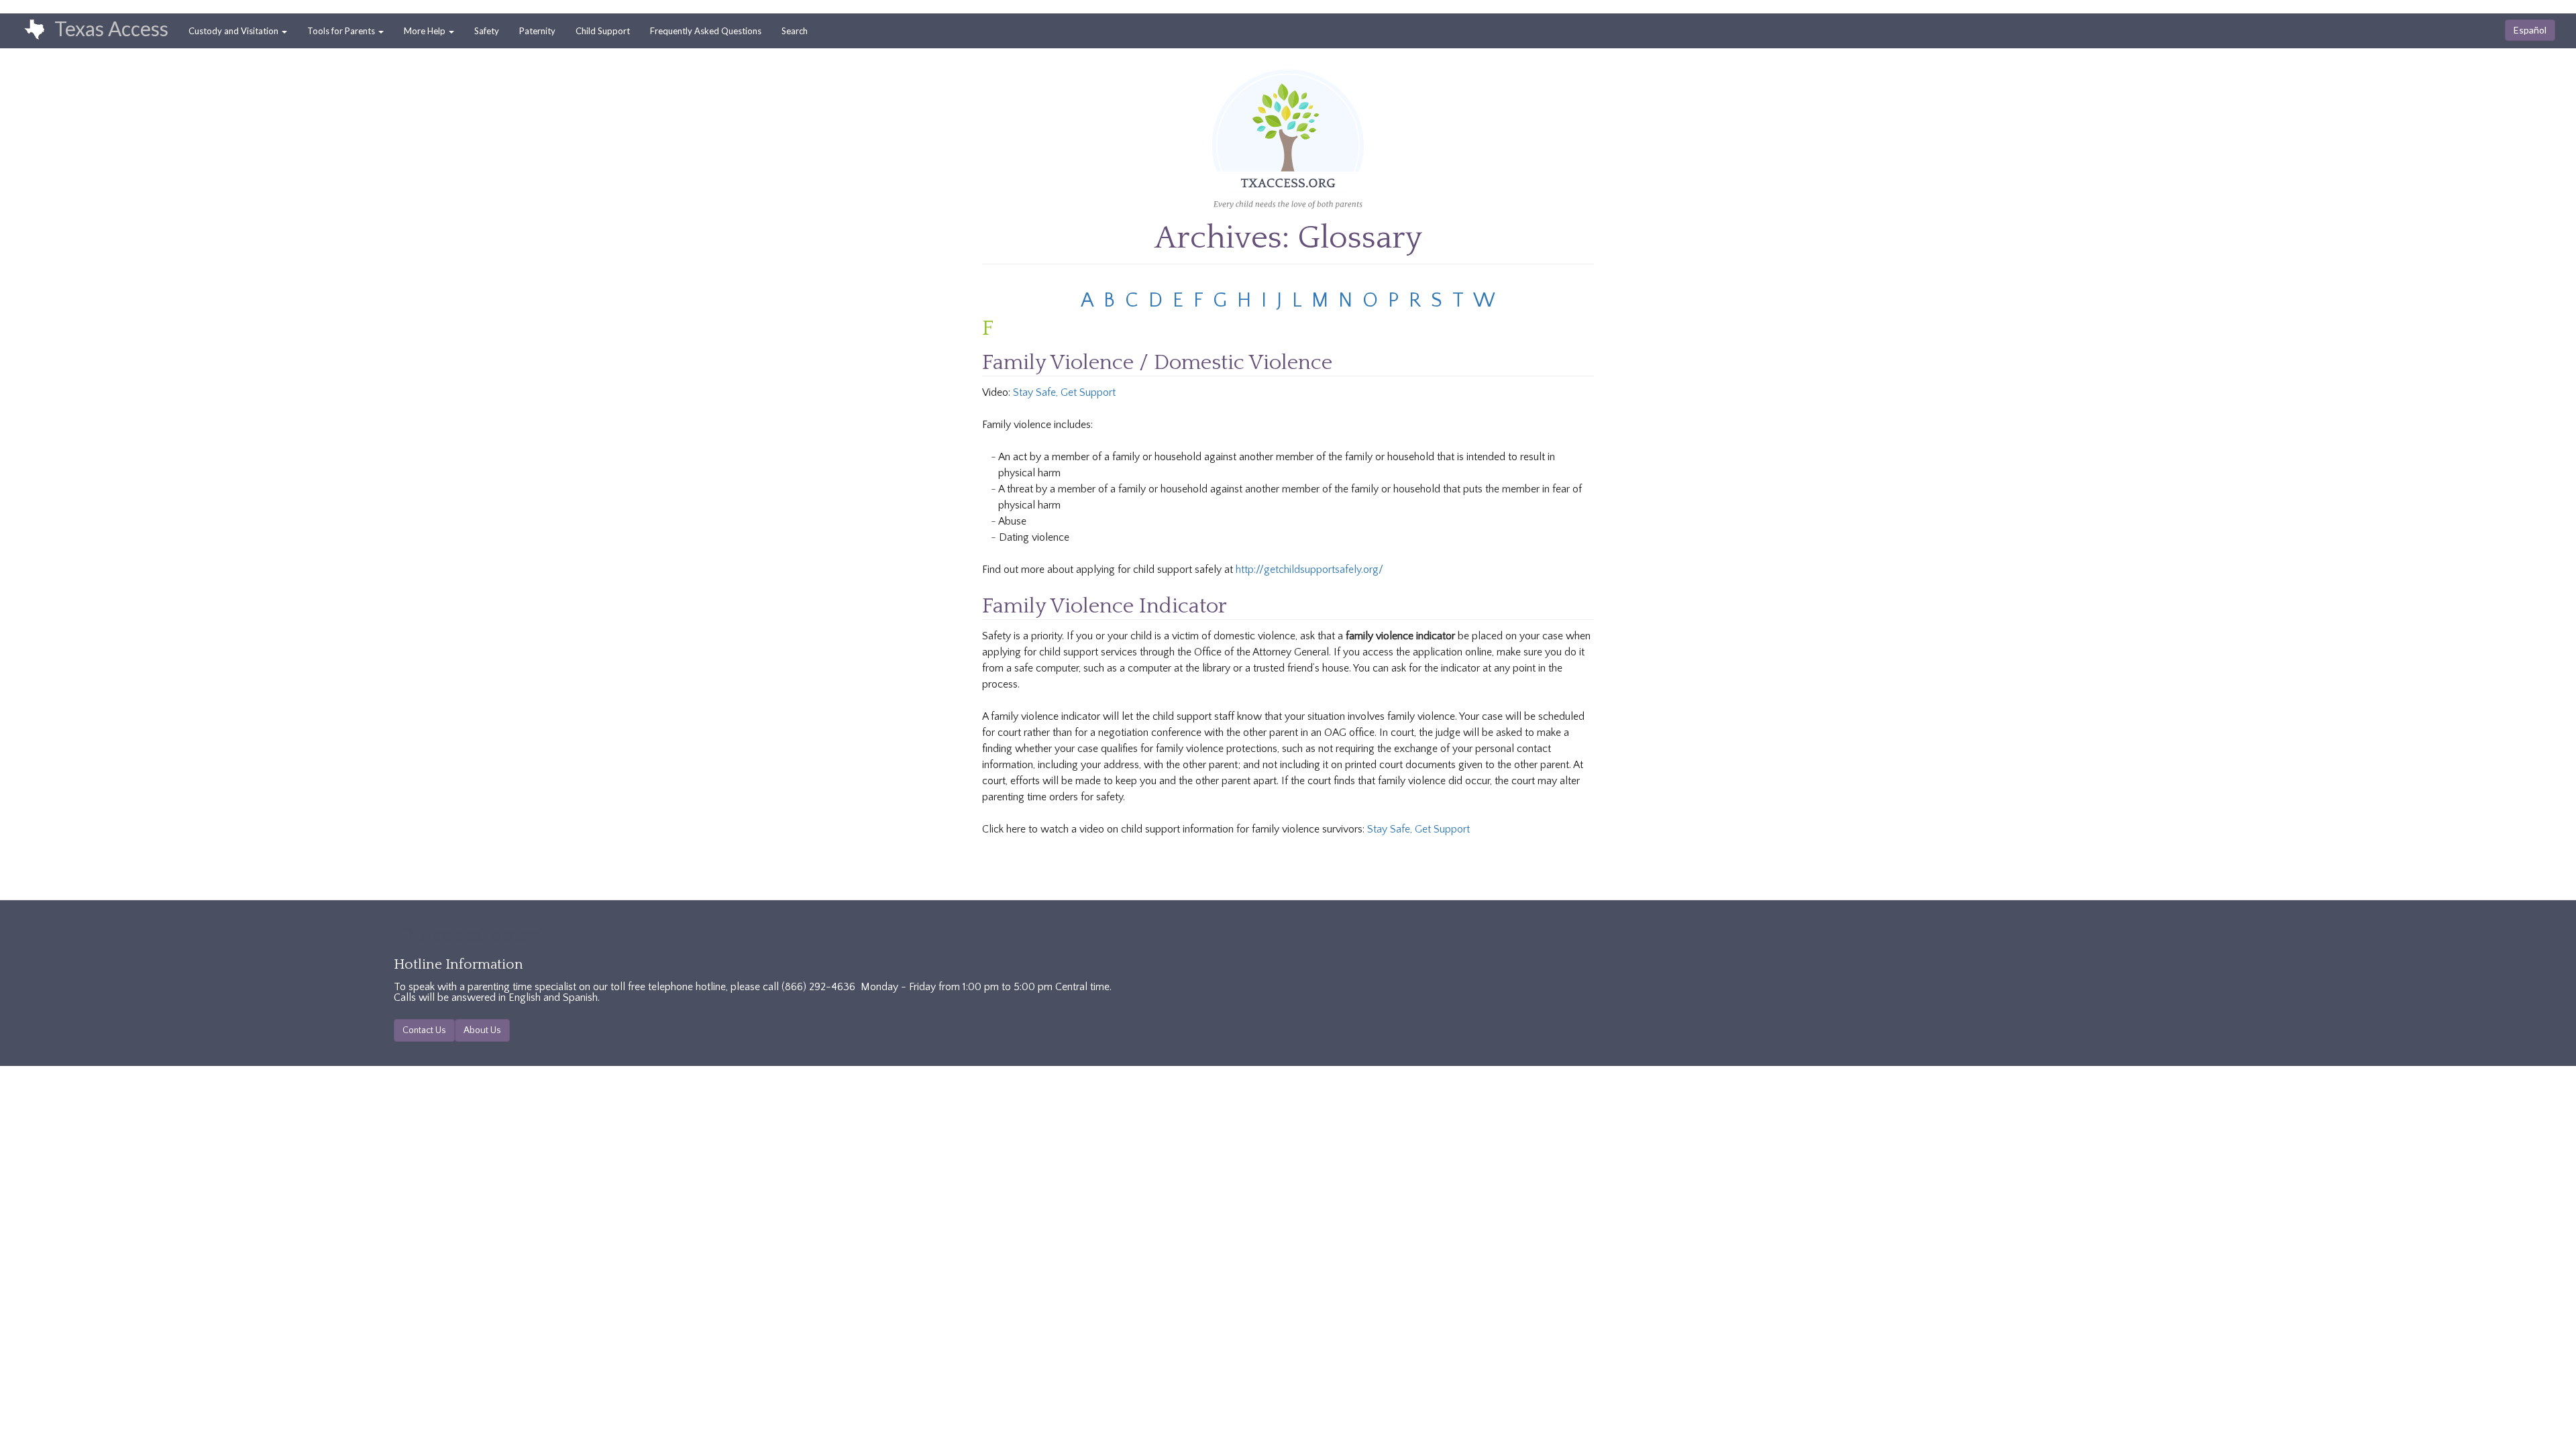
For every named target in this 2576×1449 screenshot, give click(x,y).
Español (2530, 30)
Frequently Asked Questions (706, 31)
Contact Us (424, 1030)
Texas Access (111, 28)
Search (795, 31)
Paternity (537, 31)
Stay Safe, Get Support (1064, 392)
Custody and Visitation (234, 31)
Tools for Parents (342, 31)
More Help (426, 31)
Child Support (603, 31)
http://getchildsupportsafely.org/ (1309, 570)
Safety (487, 31)
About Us (482, 1030)
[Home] (28, 30)
